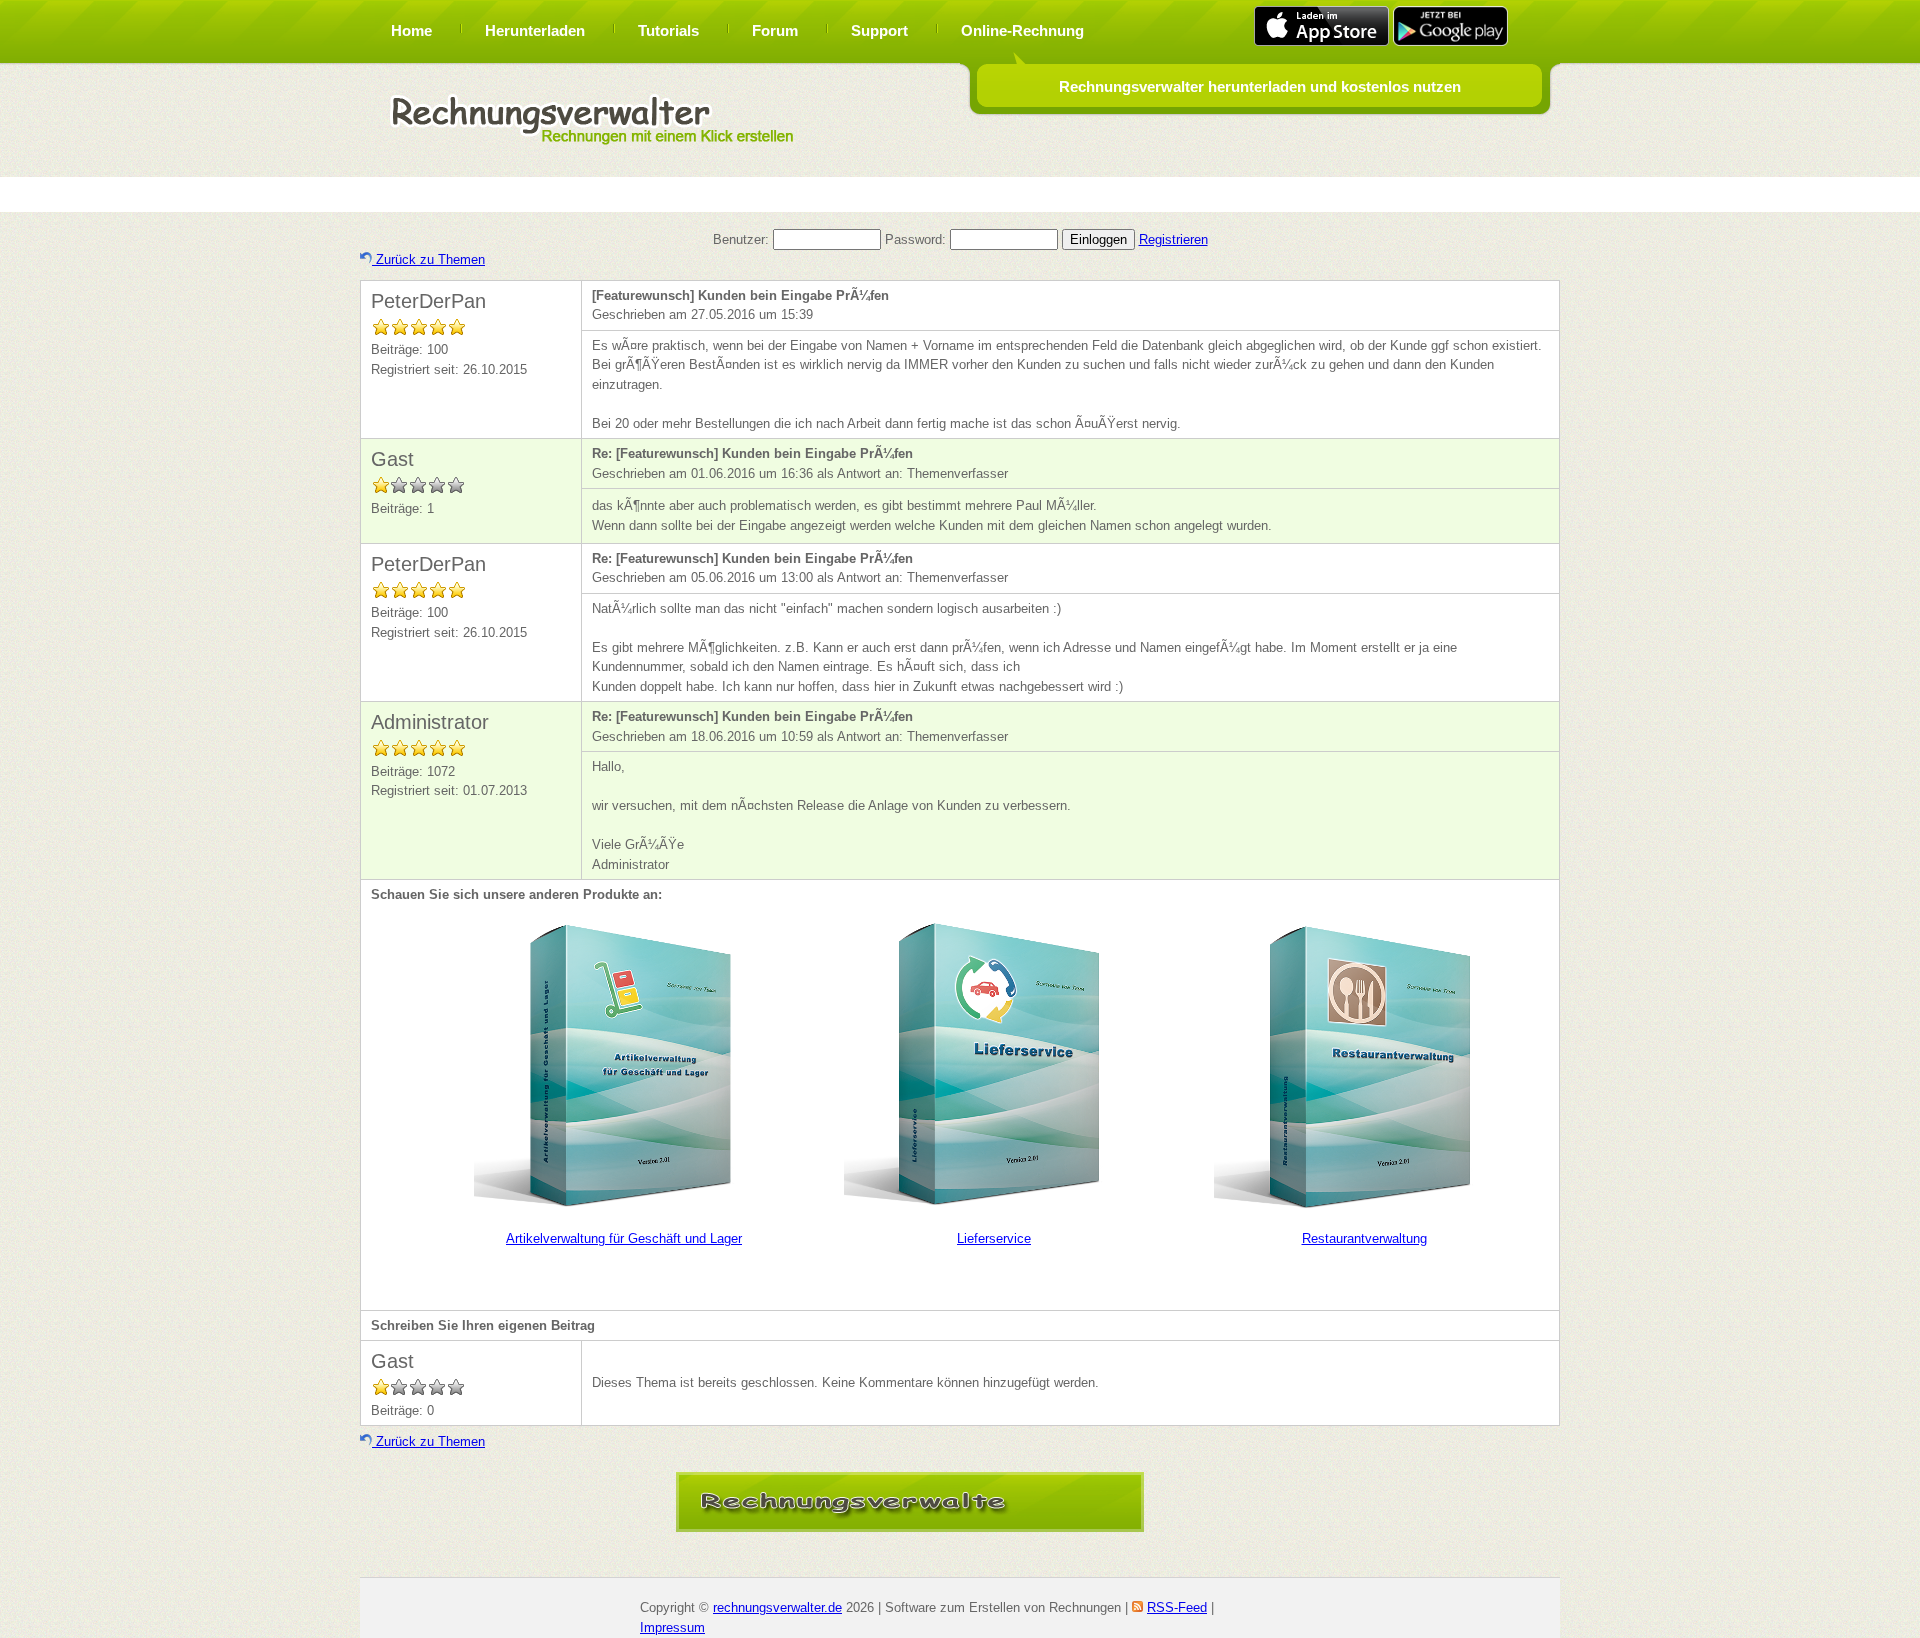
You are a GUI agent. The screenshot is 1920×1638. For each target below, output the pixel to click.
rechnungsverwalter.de (777, 1607)
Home (411, 30)
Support (879, 30)
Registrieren (1173, 239)
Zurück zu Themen (428, 259)
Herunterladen (535, 30)
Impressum (672, 1627)
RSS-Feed (1177, 1607)
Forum (775, 30)
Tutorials (668, 30)
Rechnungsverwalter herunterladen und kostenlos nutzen (1260, 86)
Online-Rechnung (1022, 30)
